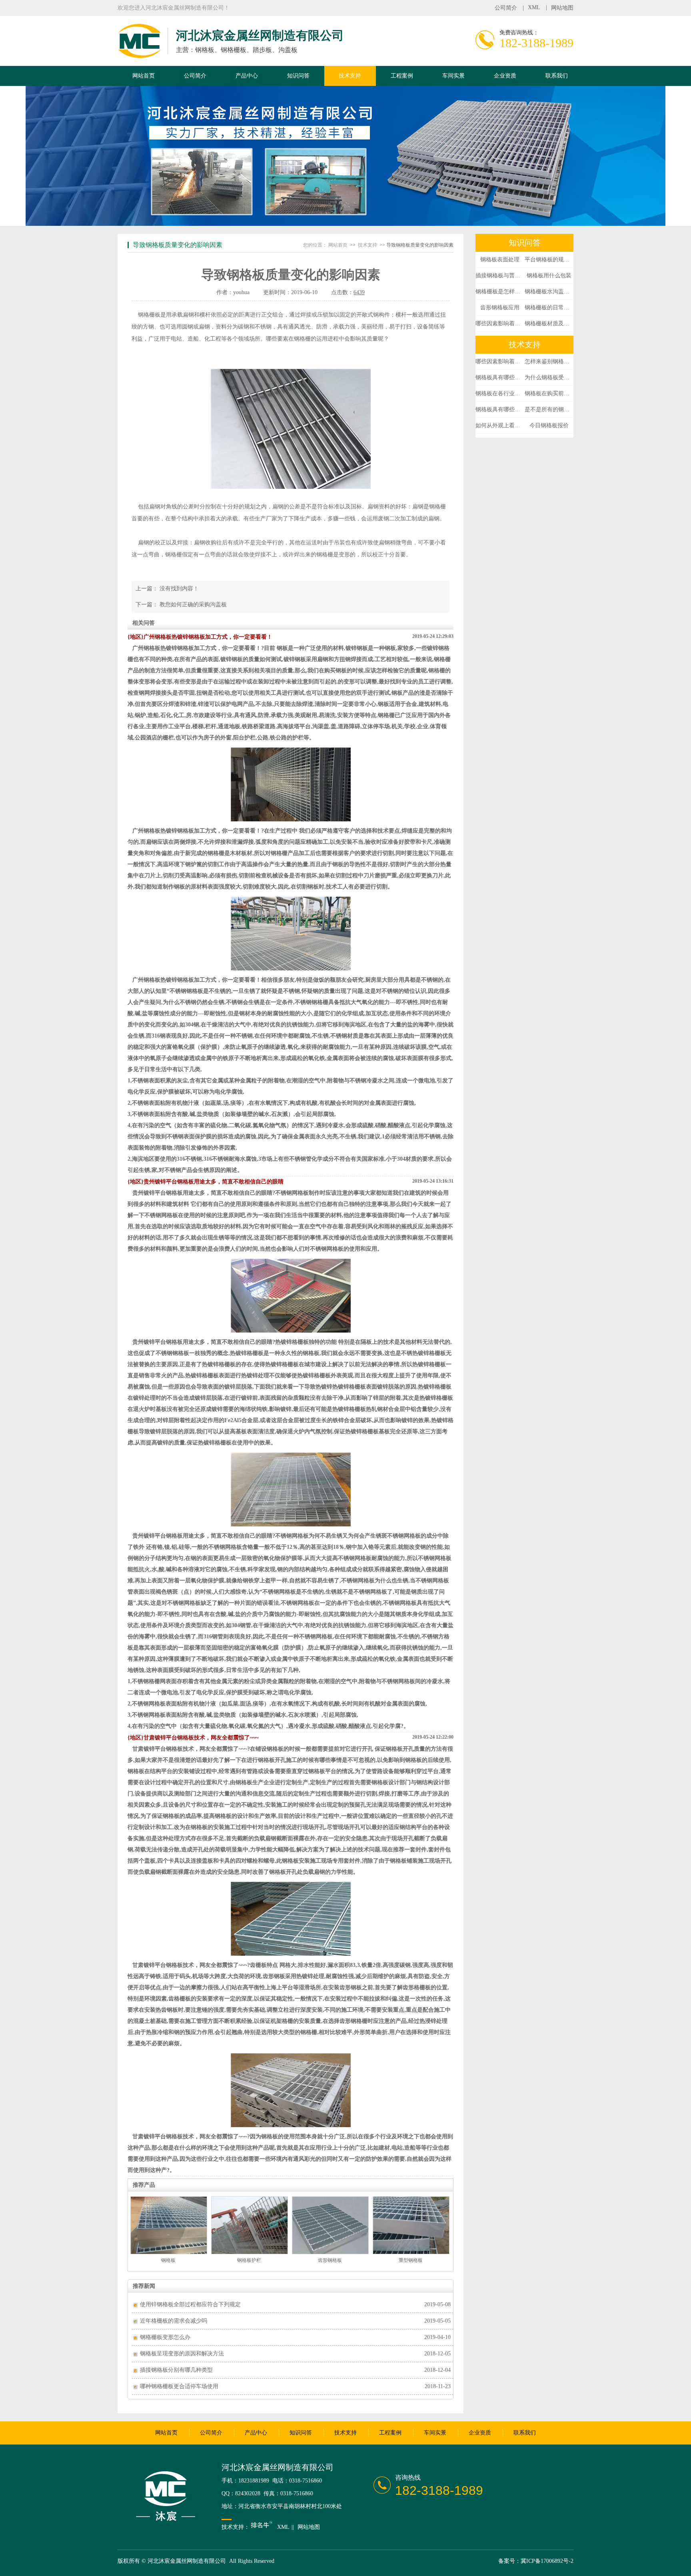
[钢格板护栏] (250, 2253)
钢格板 (168, 2260)
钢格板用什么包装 (549, 276)
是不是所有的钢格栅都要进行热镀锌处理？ (549, 409)
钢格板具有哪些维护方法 (500, 409)
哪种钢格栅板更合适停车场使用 (179, 2386)
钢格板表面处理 (500, 260)
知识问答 (298, 76)
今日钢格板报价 (549, 425)
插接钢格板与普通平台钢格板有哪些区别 (500, 276)
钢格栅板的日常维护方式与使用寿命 (549, 308)
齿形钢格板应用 (500, 308)
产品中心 (247, 76)
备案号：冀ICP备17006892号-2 (536, 2561)
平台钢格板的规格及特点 (549, 260)
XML (534, 7)
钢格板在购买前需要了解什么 (549, 393)
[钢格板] (169, 2253)
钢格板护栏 (249, 2260)
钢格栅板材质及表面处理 (549, 324)
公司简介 (506, 8)
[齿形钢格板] (330, 2253)
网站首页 (144, 76)
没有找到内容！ (179, 589)
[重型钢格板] (411, 2253)
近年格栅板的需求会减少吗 (174, 2321)
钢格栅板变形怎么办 (165, 2337)
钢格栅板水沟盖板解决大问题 (549, 292)
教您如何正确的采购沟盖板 (193, 605)
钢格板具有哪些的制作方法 (500, 378)
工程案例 (402, 76)
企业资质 (505, 76)
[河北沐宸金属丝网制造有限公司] (140, 54)
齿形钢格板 (330, 2260)
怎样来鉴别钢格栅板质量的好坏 (549, 362)
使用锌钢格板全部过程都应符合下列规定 (190, 2304)
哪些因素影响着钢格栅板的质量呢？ (500, 324)
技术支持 (350, 76)
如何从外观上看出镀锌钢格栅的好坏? (500, 425)
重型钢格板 (411, 2260)
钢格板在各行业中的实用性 (500, 393)
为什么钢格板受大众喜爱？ (549, 378)
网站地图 (562, 8)
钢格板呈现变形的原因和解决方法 (182, 2354)
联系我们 (557, 76)
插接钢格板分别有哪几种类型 (176, 2370)
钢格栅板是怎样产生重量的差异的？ (500, 292)
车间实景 (453, 76)
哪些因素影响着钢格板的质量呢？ (500, 362)
